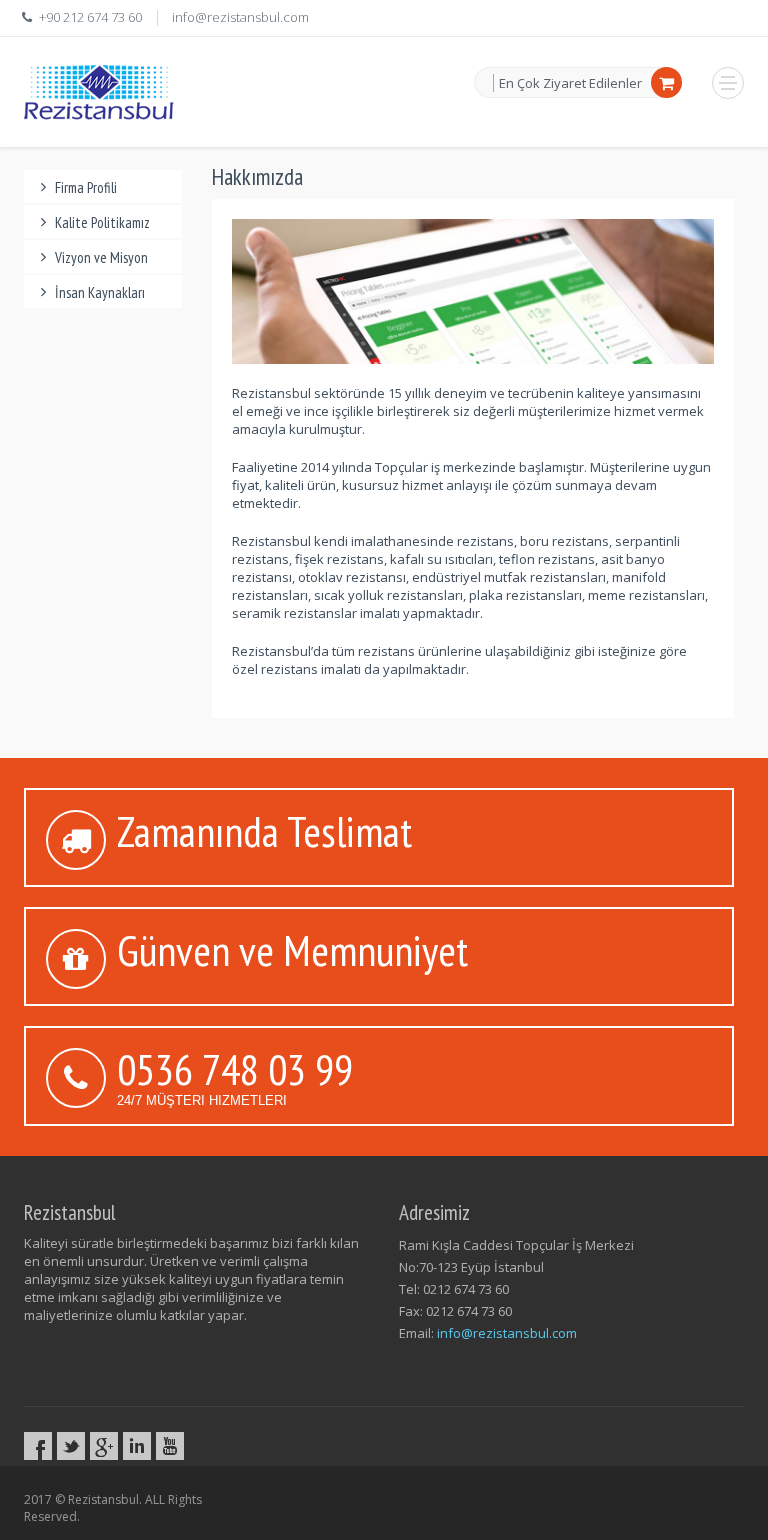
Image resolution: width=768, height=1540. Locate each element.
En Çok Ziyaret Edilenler (570, 83)
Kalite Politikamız (102, 222)
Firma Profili (86, 187)
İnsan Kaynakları (100, 292)
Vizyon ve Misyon (101, 257)
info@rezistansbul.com (240, 17)
